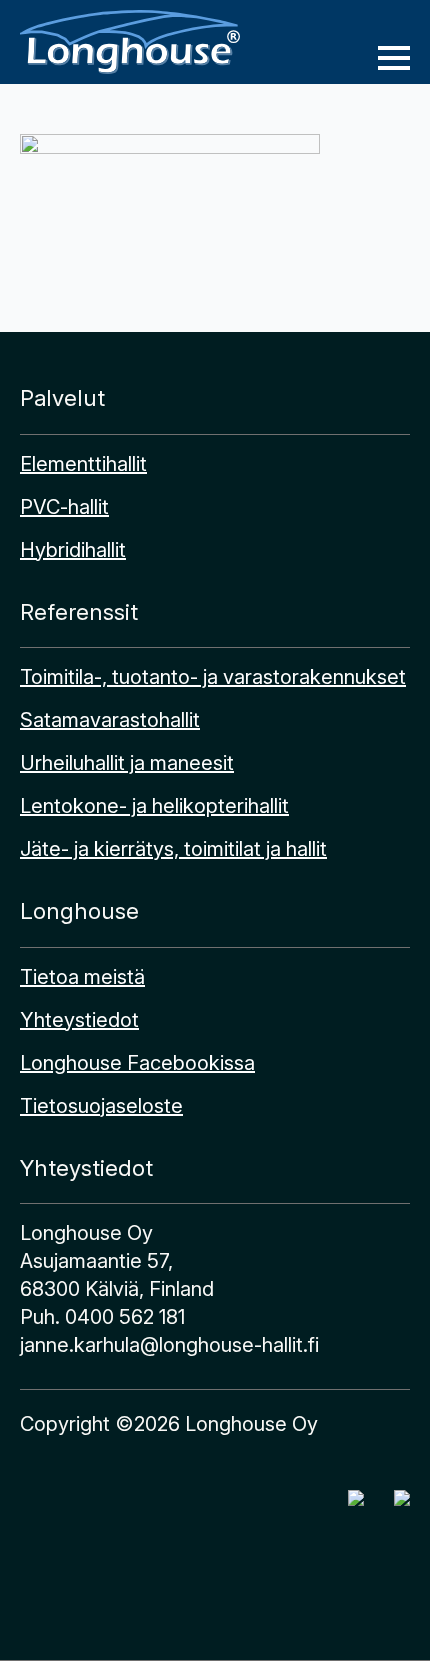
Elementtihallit (83, 464)
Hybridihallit (73, 550)
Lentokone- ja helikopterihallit (154, 806)
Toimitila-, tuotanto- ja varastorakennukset (213, 677)
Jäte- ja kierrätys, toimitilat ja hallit (173, 849)
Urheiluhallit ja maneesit (127, 763)
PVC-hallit (64, 507)
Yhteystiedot (79, 1020)
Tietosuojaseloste (101, 1106)
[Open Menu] (394, 58)
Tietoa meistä (82, 977)
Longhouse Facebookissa (137, 1063)
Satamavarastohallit (110, 720)
